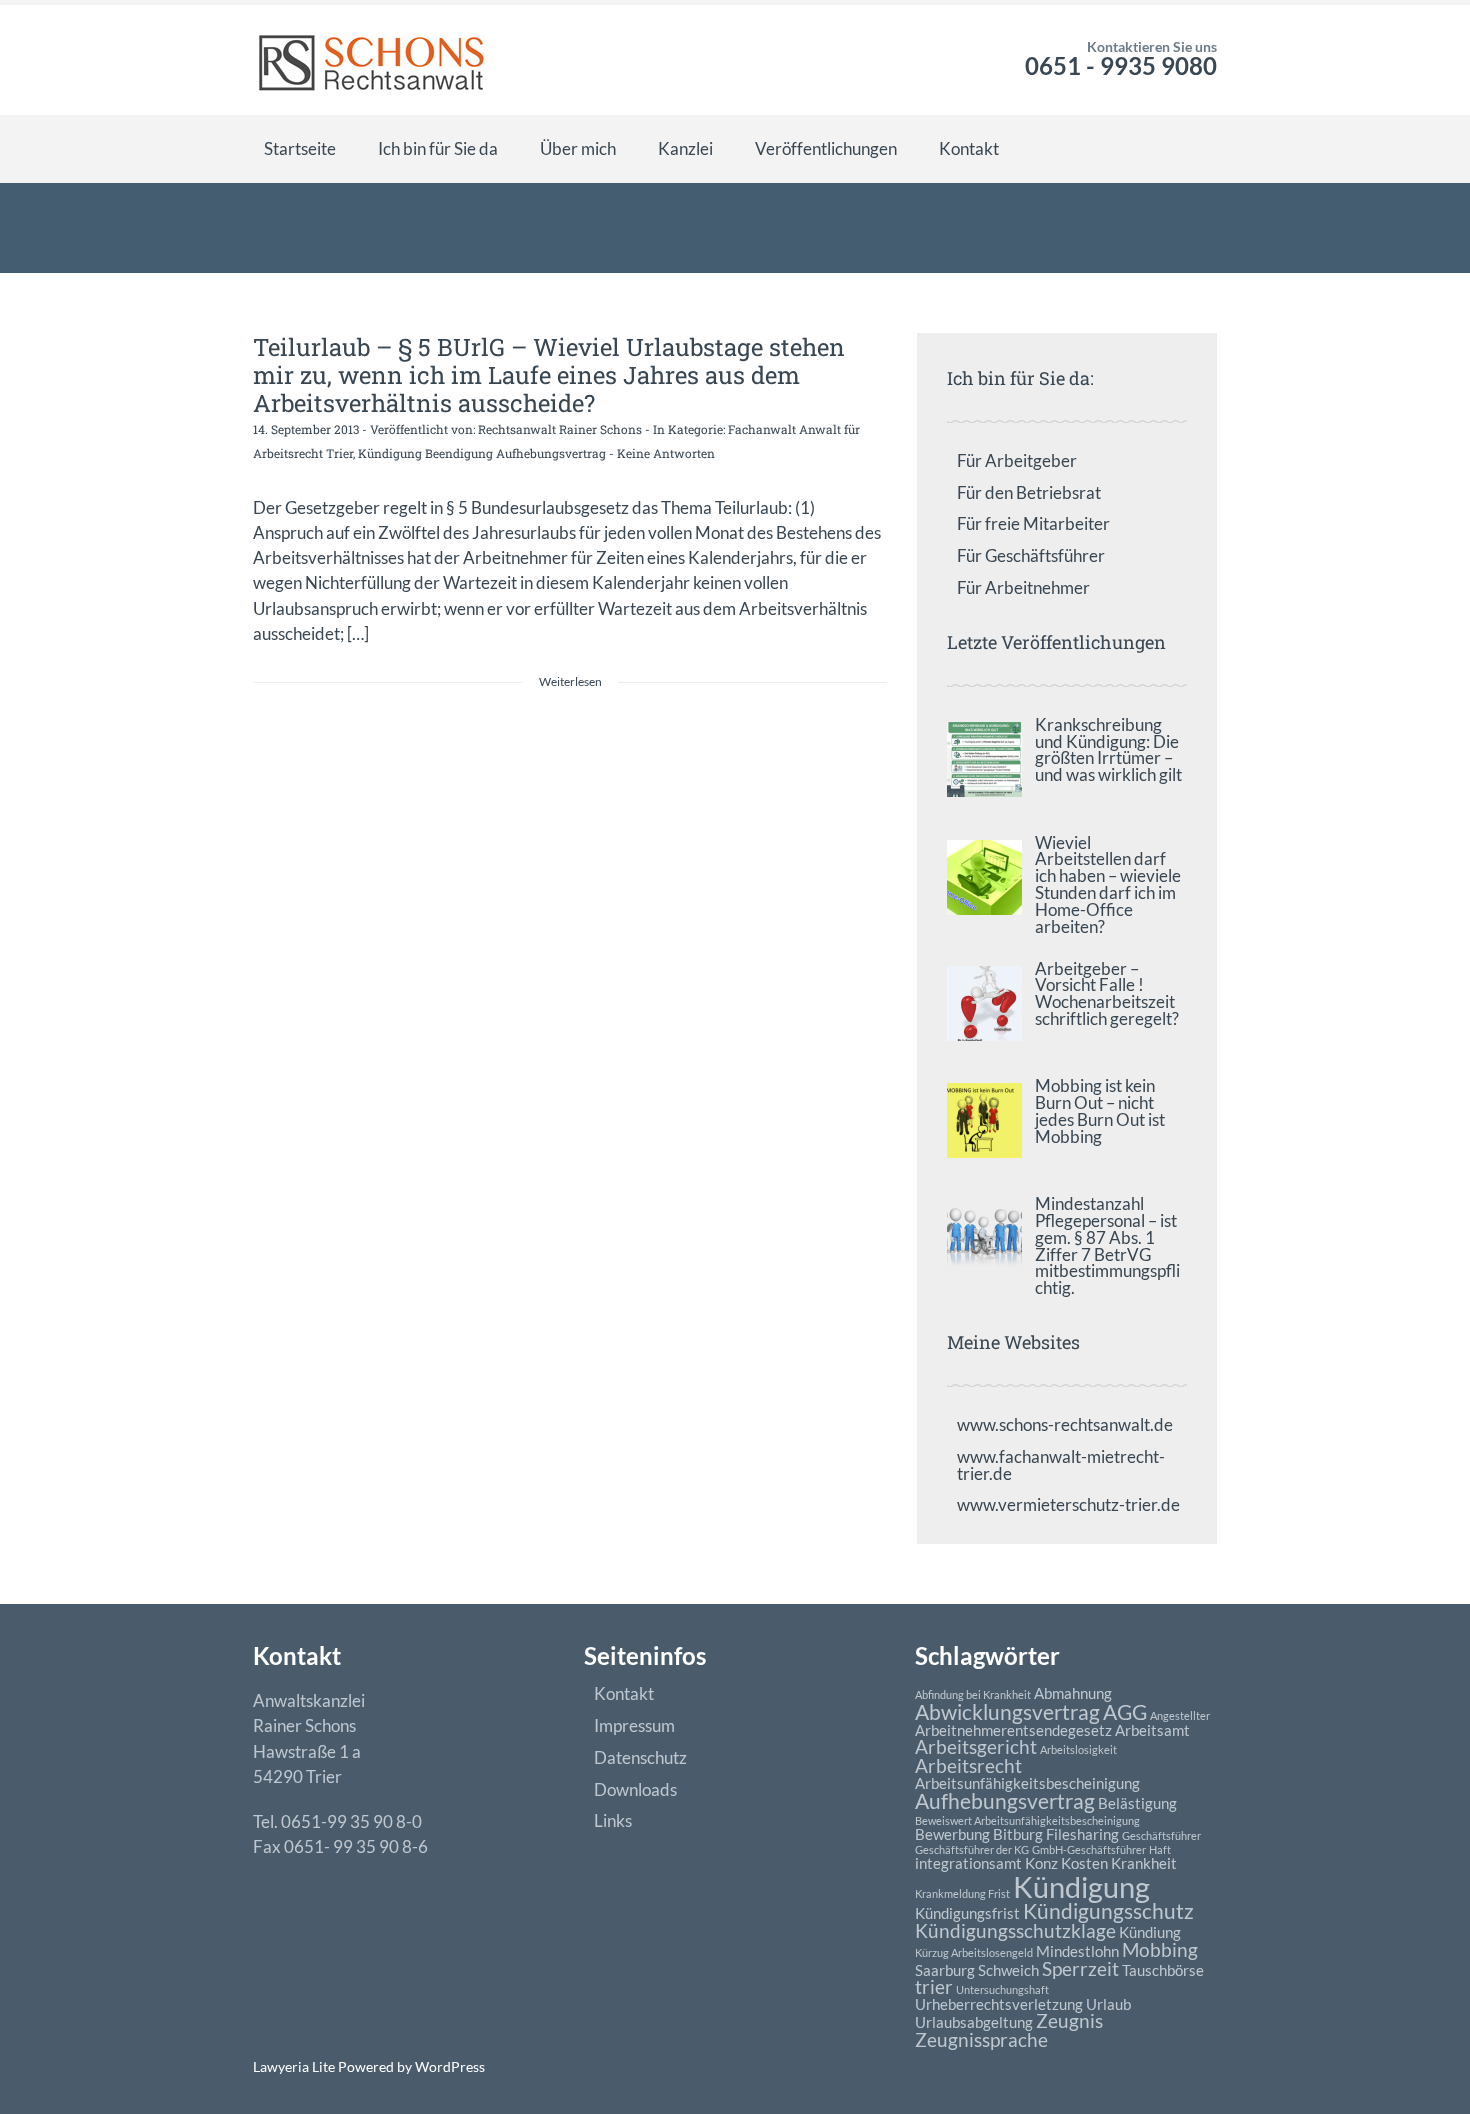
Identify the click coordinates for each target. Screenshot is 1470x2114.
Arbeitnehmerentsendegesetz (1013, 1730)
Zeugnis (1069, 2021)
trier (934, 1987)
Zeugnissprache (981, 2040)
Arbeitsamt (1152, 1730)
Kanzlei (685, 148)
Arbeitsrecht (968, 1766)
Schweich (1008, 1970)
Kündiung (1150, 1932)
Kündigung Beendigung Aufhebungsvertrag (482, 453)
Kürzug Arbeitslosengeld (974, 1952)
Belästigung (1137, 1803)
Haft (1160, 1849)
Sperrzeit (1080, 1969)
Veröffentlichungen (826, 148)
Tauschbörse (1163, 1970)
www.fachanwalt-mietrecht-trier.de (1061, 1465)
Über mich (578, 148)
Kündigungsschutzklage (1015, 1931)
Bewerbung (952, 1834)
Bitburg (1018, 1834)
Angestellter (1180, 1715)
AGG (1125, 1712)
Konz (1041, 1863)
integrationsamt (968, 1863)
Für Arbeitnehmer (1023, 587)
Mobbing (1160, 1950)
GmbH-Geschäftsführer (1089, 1849)
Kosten (1084, 1863)
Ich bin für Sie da (438, 148)
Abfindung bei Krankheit (973, 1694)
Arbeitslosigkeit (1078, 1749)
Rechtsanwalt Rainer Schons (560, 429)
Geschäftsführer (1161, 1835)
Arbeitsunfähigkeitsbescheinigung (1027, 1783)
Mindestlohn (1077, 1951)
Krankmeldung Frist (962, 1893)
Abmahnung (1073, 1693)
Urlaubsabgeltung (974, 2022)
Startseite (300, 148)
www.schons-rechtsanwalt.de (1065, 1424)
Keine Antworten (666, 453)
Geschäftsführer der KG (972, 1849)
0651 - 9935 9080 (1121, 65)
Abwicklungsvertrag (1007, 1712)
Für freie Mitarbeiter (1033, 523)
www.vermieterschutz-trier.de (1068, 1504)
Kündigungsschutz (1108, 1911)
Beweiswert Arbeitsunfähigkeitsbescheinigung (1027, 1820)
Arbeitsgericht (976, 1747)
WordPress (448, 2066)
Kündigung (1081, 1886)
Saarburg (945, 1970)
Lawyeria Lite (295, 2066)
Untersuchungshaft (1002, 1989)
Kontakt (969, 148)
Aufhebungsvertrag (1005, 1801)
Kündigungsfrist (967, 1913)
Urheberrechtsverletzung (999, 2004)
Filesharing (1082, 1834)
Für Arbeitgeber (1017, 460)
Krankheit (1144, 1863)
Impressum (634, 1725)
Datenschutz (640, 1757)
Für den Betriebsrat (1029, 492)
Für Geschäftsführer (1031, 555)
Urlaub (1108, 2004)
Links (613, 1820)
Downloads (635, 1789)
